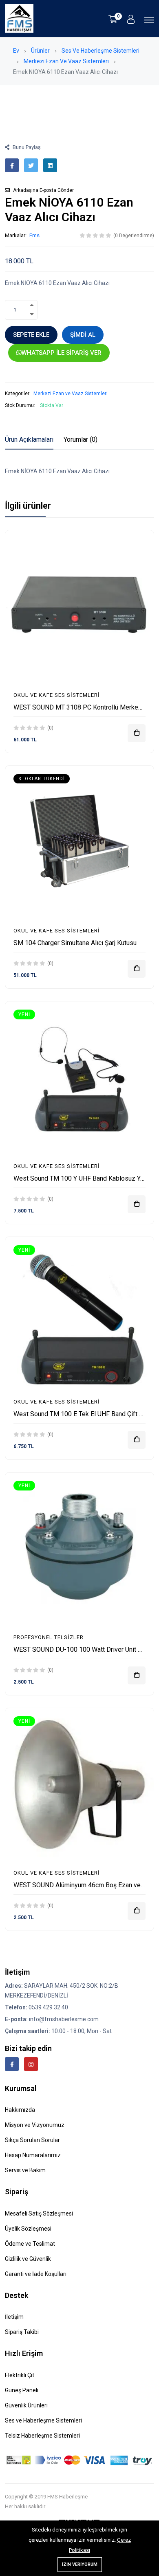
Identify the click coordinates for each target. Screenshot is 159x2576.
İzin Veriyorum (80, 2564)
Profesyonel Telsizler (49, 1637)
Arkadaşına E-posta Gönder (43, 190)
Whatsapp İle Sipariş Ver (62, 353)
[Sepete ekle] (137, 733)
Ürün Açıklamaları (29, 439)
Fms (34, 235)
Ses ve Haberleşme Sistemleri (100, 51)
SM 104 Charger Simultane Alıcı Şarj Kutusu (75, 943)
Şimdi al (83, 335)
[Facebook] (12, 2064)
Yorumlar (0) (81, 439)
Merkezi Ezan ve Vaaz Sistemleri (66, 61)
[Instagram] (31, 2064)
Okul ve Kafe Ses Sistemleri (57, 695)
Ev (16, 51)
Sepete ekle (31, 335)
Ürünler (40, 51)
